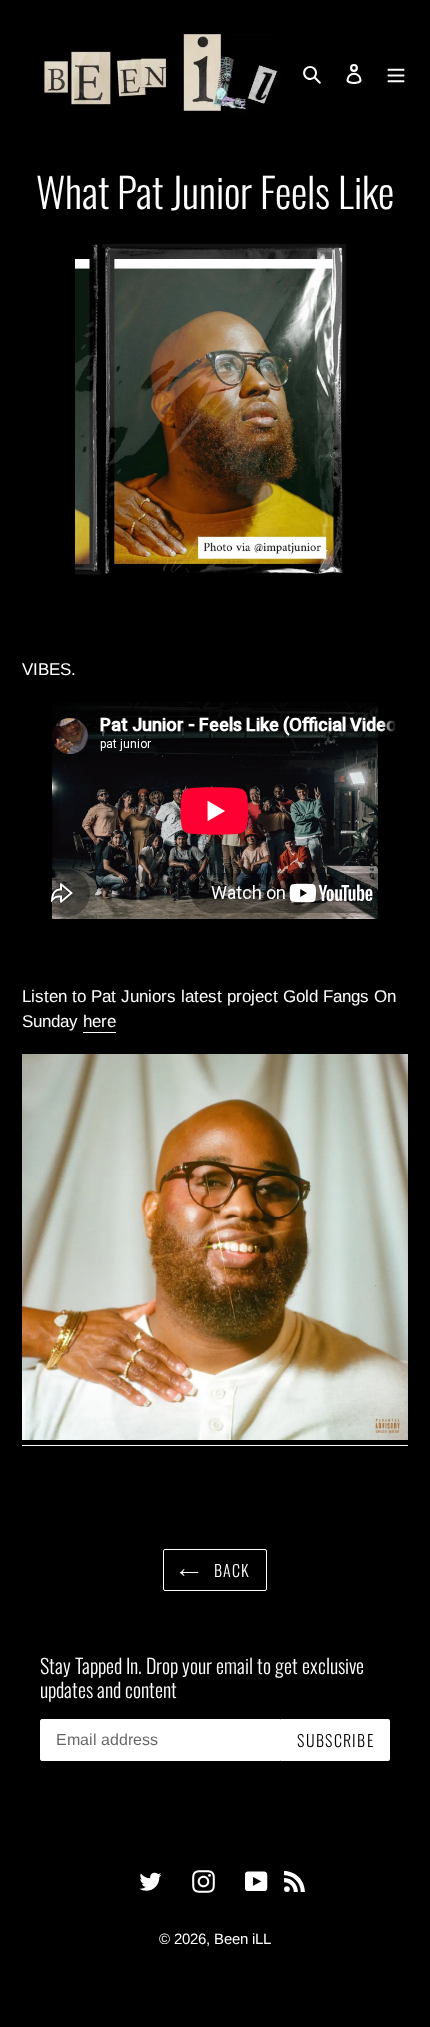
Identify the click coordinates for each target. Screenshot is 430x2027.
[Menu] (396, 72)
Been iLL (242, 1938)
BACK (229, 1570)
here (99, 1021)
